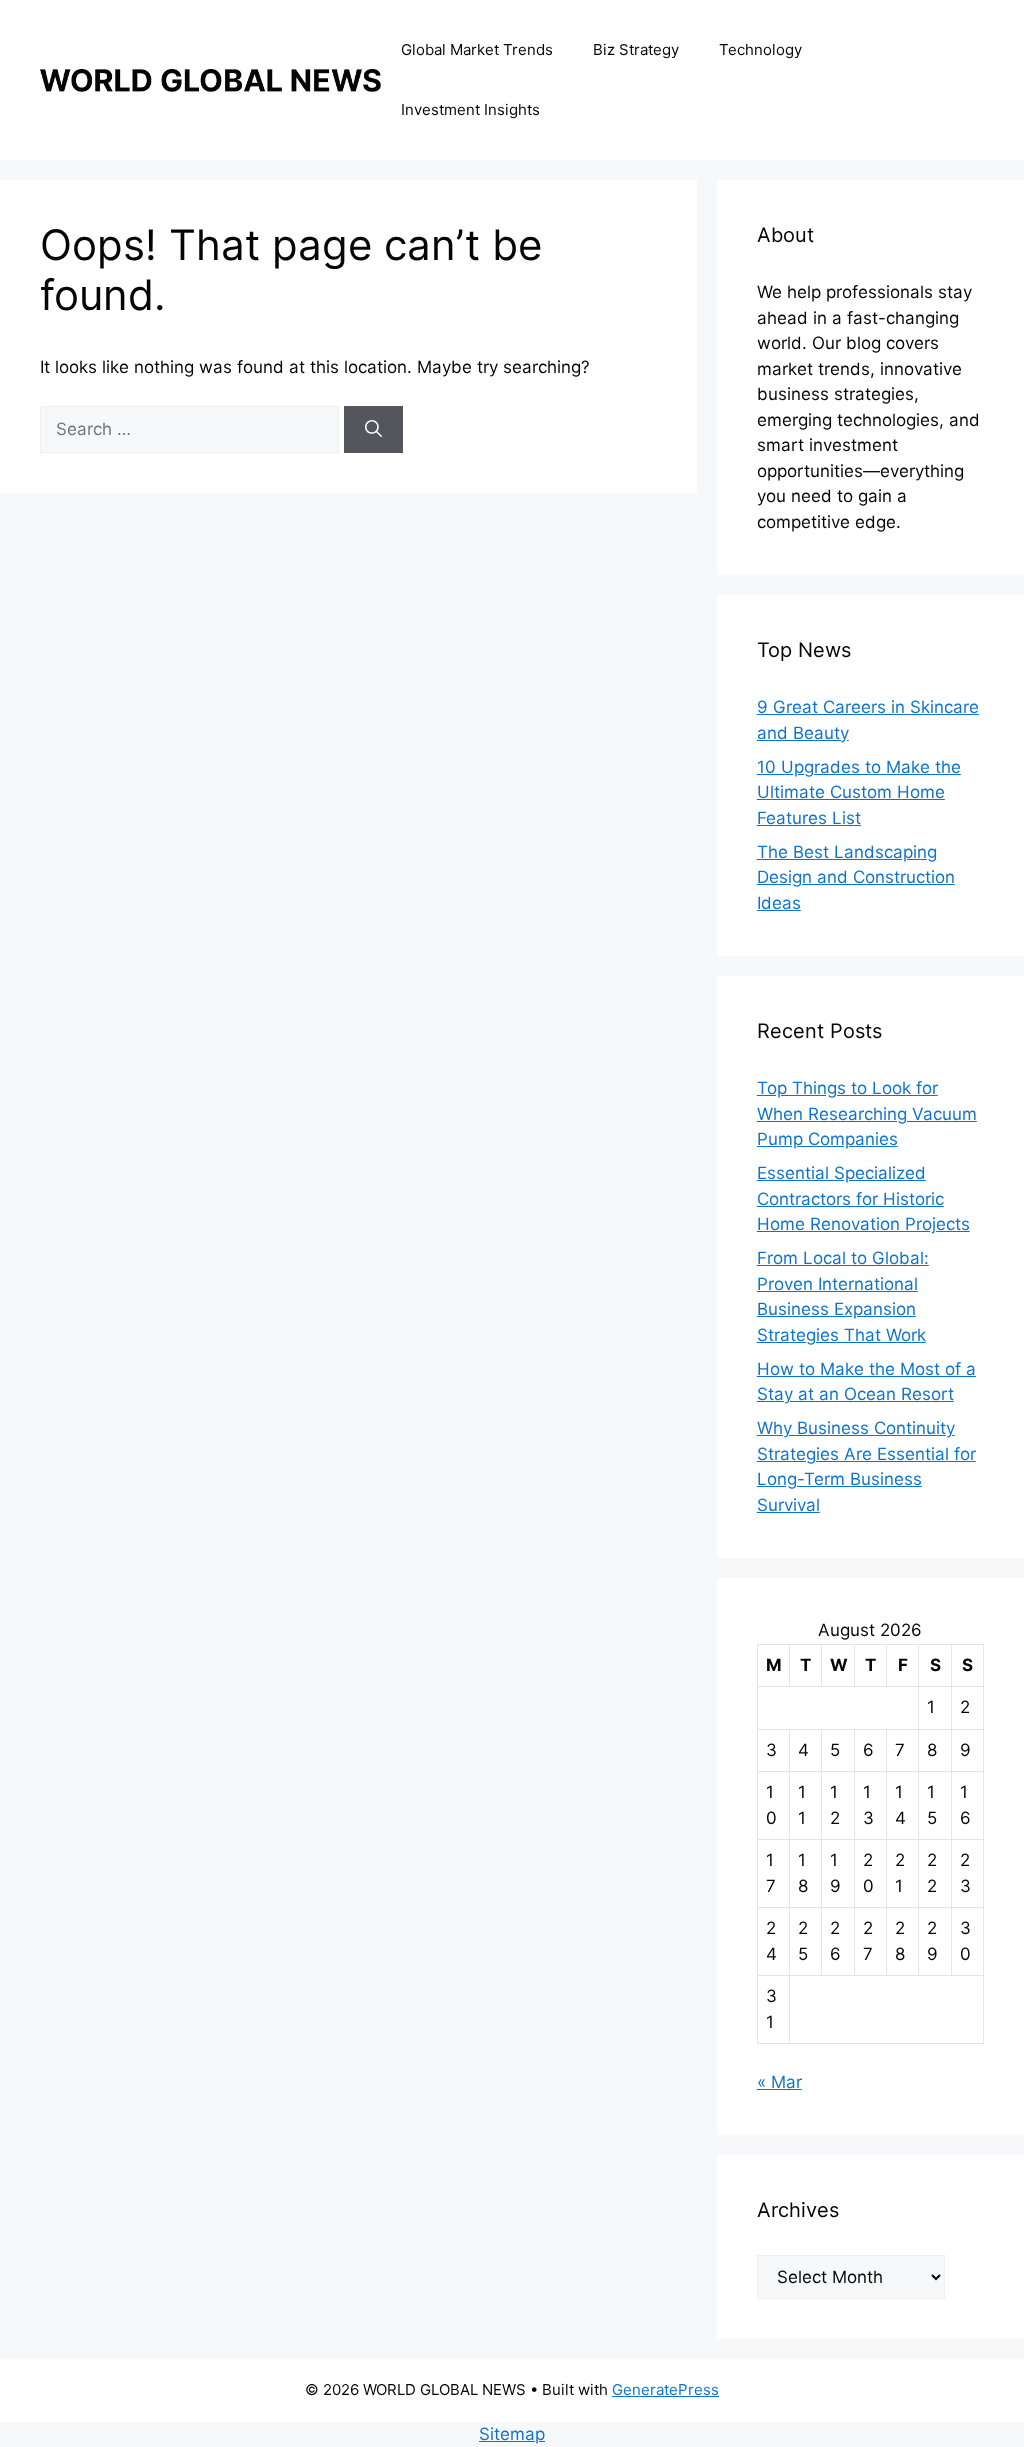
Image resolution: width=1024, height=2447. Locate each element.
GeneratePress (665, 2389)
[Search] (373, 430)
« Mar (779, 2082)
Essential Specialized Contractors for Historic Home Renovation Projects (863, 1198)
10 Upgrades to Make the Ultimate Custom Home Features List (859, 792)
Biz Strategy (636, 49)
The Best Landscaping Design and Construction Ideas (856, 877)
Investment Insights (470, 109)
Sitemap (512, 2434)
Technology (760, 49)
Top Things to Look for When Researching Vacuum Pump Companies (867, 1113)
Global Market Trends (477, 49)
